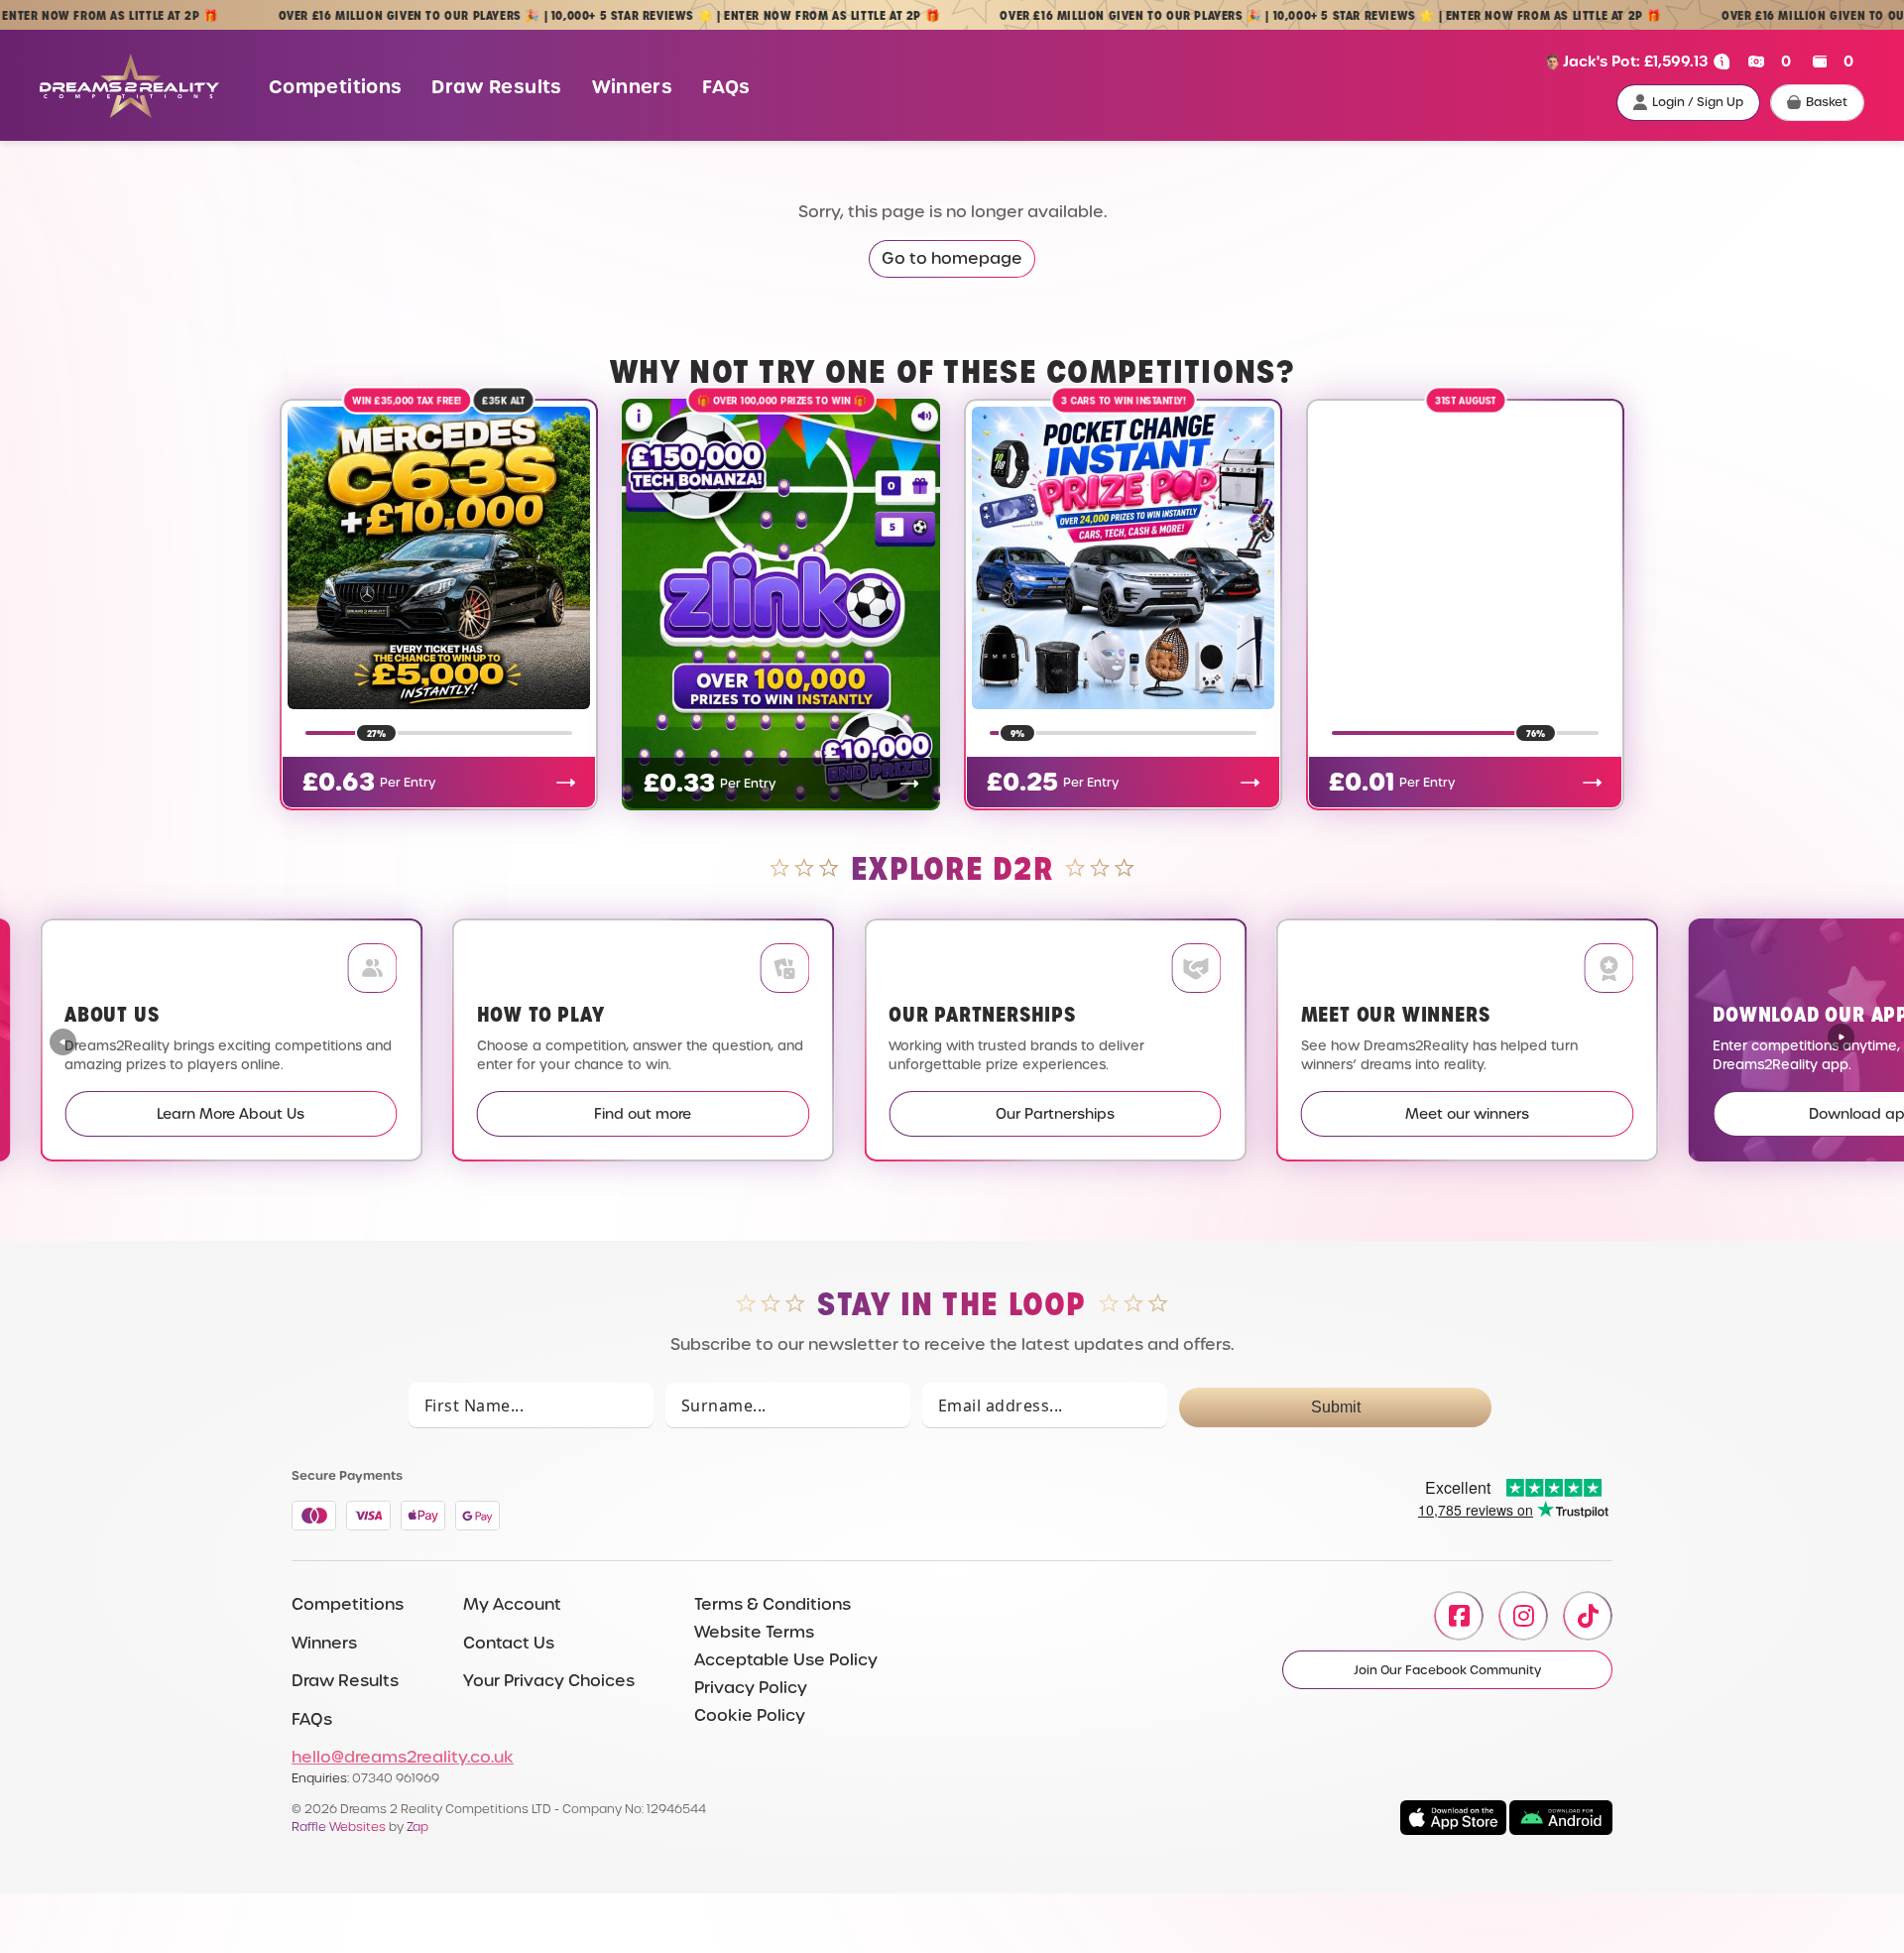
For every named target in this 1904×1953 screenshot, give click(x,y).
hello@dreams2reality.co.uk (403, 1757)
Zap (417, 1827)
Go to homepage (952, 258)
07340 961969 (396, 1778)
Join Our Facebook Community (1447, 1670)
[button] (1841, 1039)
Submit (1336, 1407)
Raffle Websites (339, 1827)
